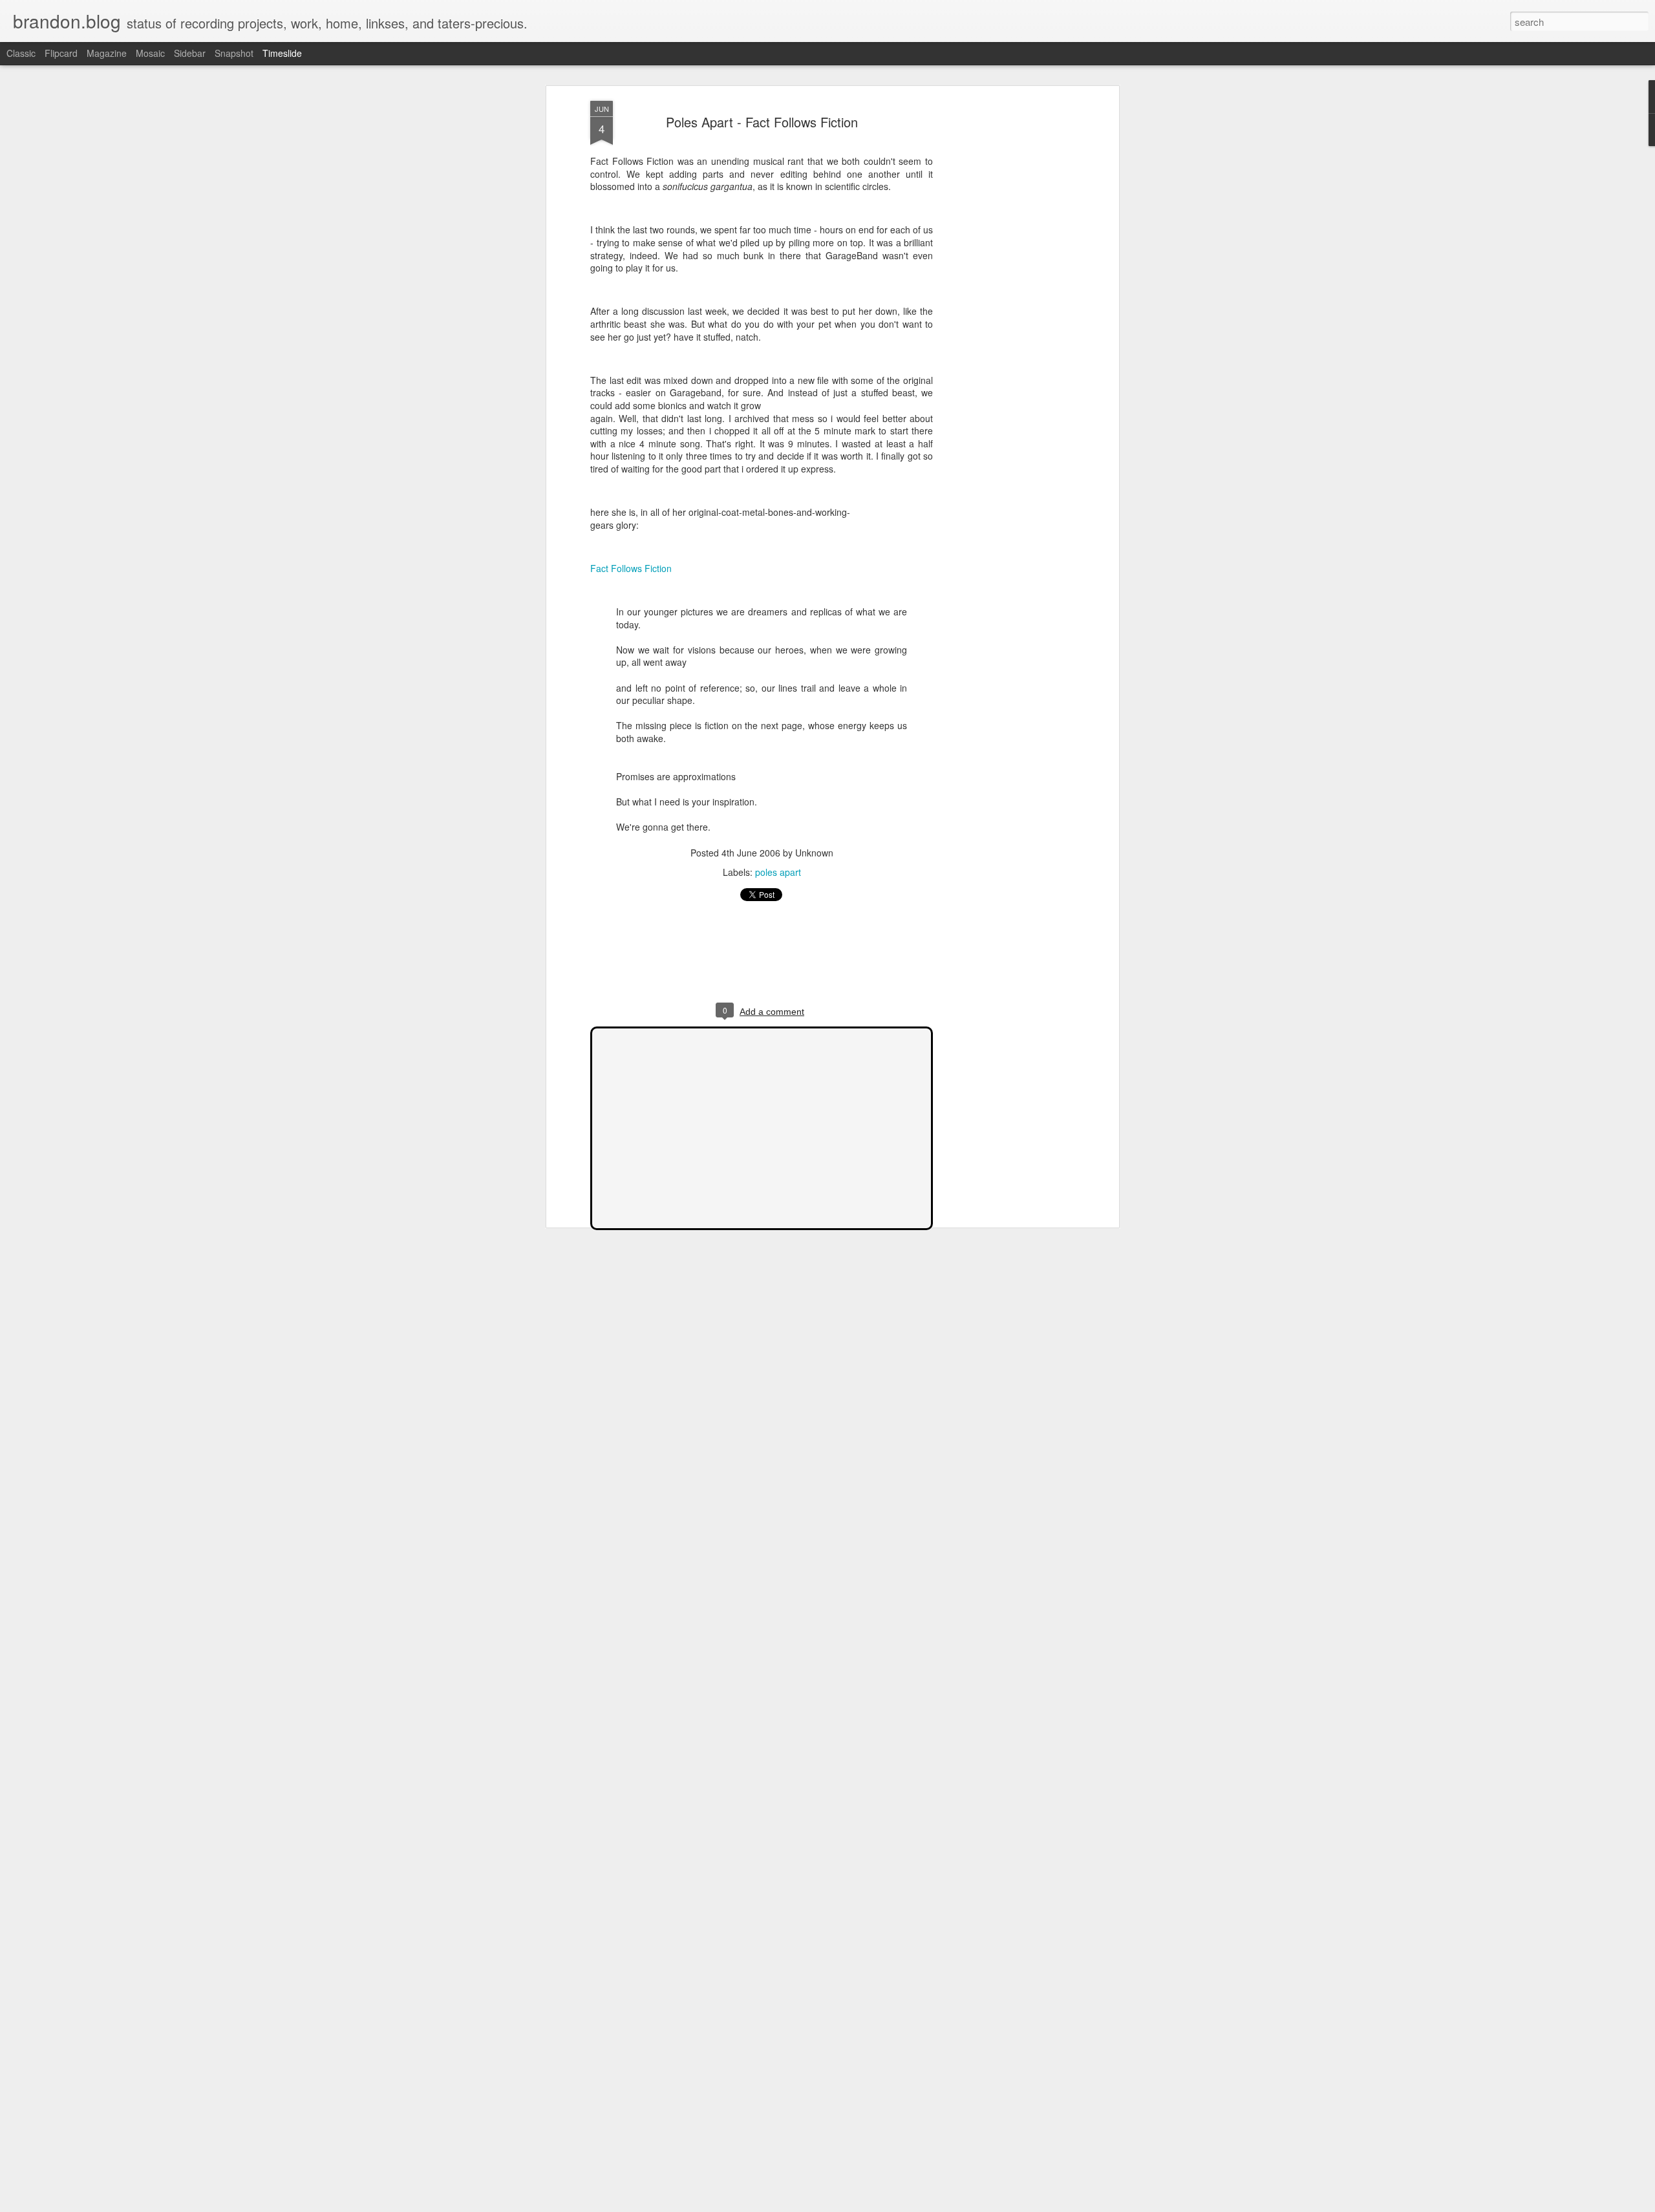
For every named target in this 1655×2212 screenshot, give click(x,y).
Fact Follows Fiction (631, 568)
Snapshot (234, 53)
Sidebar (190, 53)
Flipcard (61, 53)
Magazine (107, 53)
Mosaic (150, 53)
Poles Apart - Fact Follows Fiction (762, 122)
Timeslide (282, 53)
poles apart (778, 872)
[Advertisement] (1004, 304)
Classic (21, 53)
